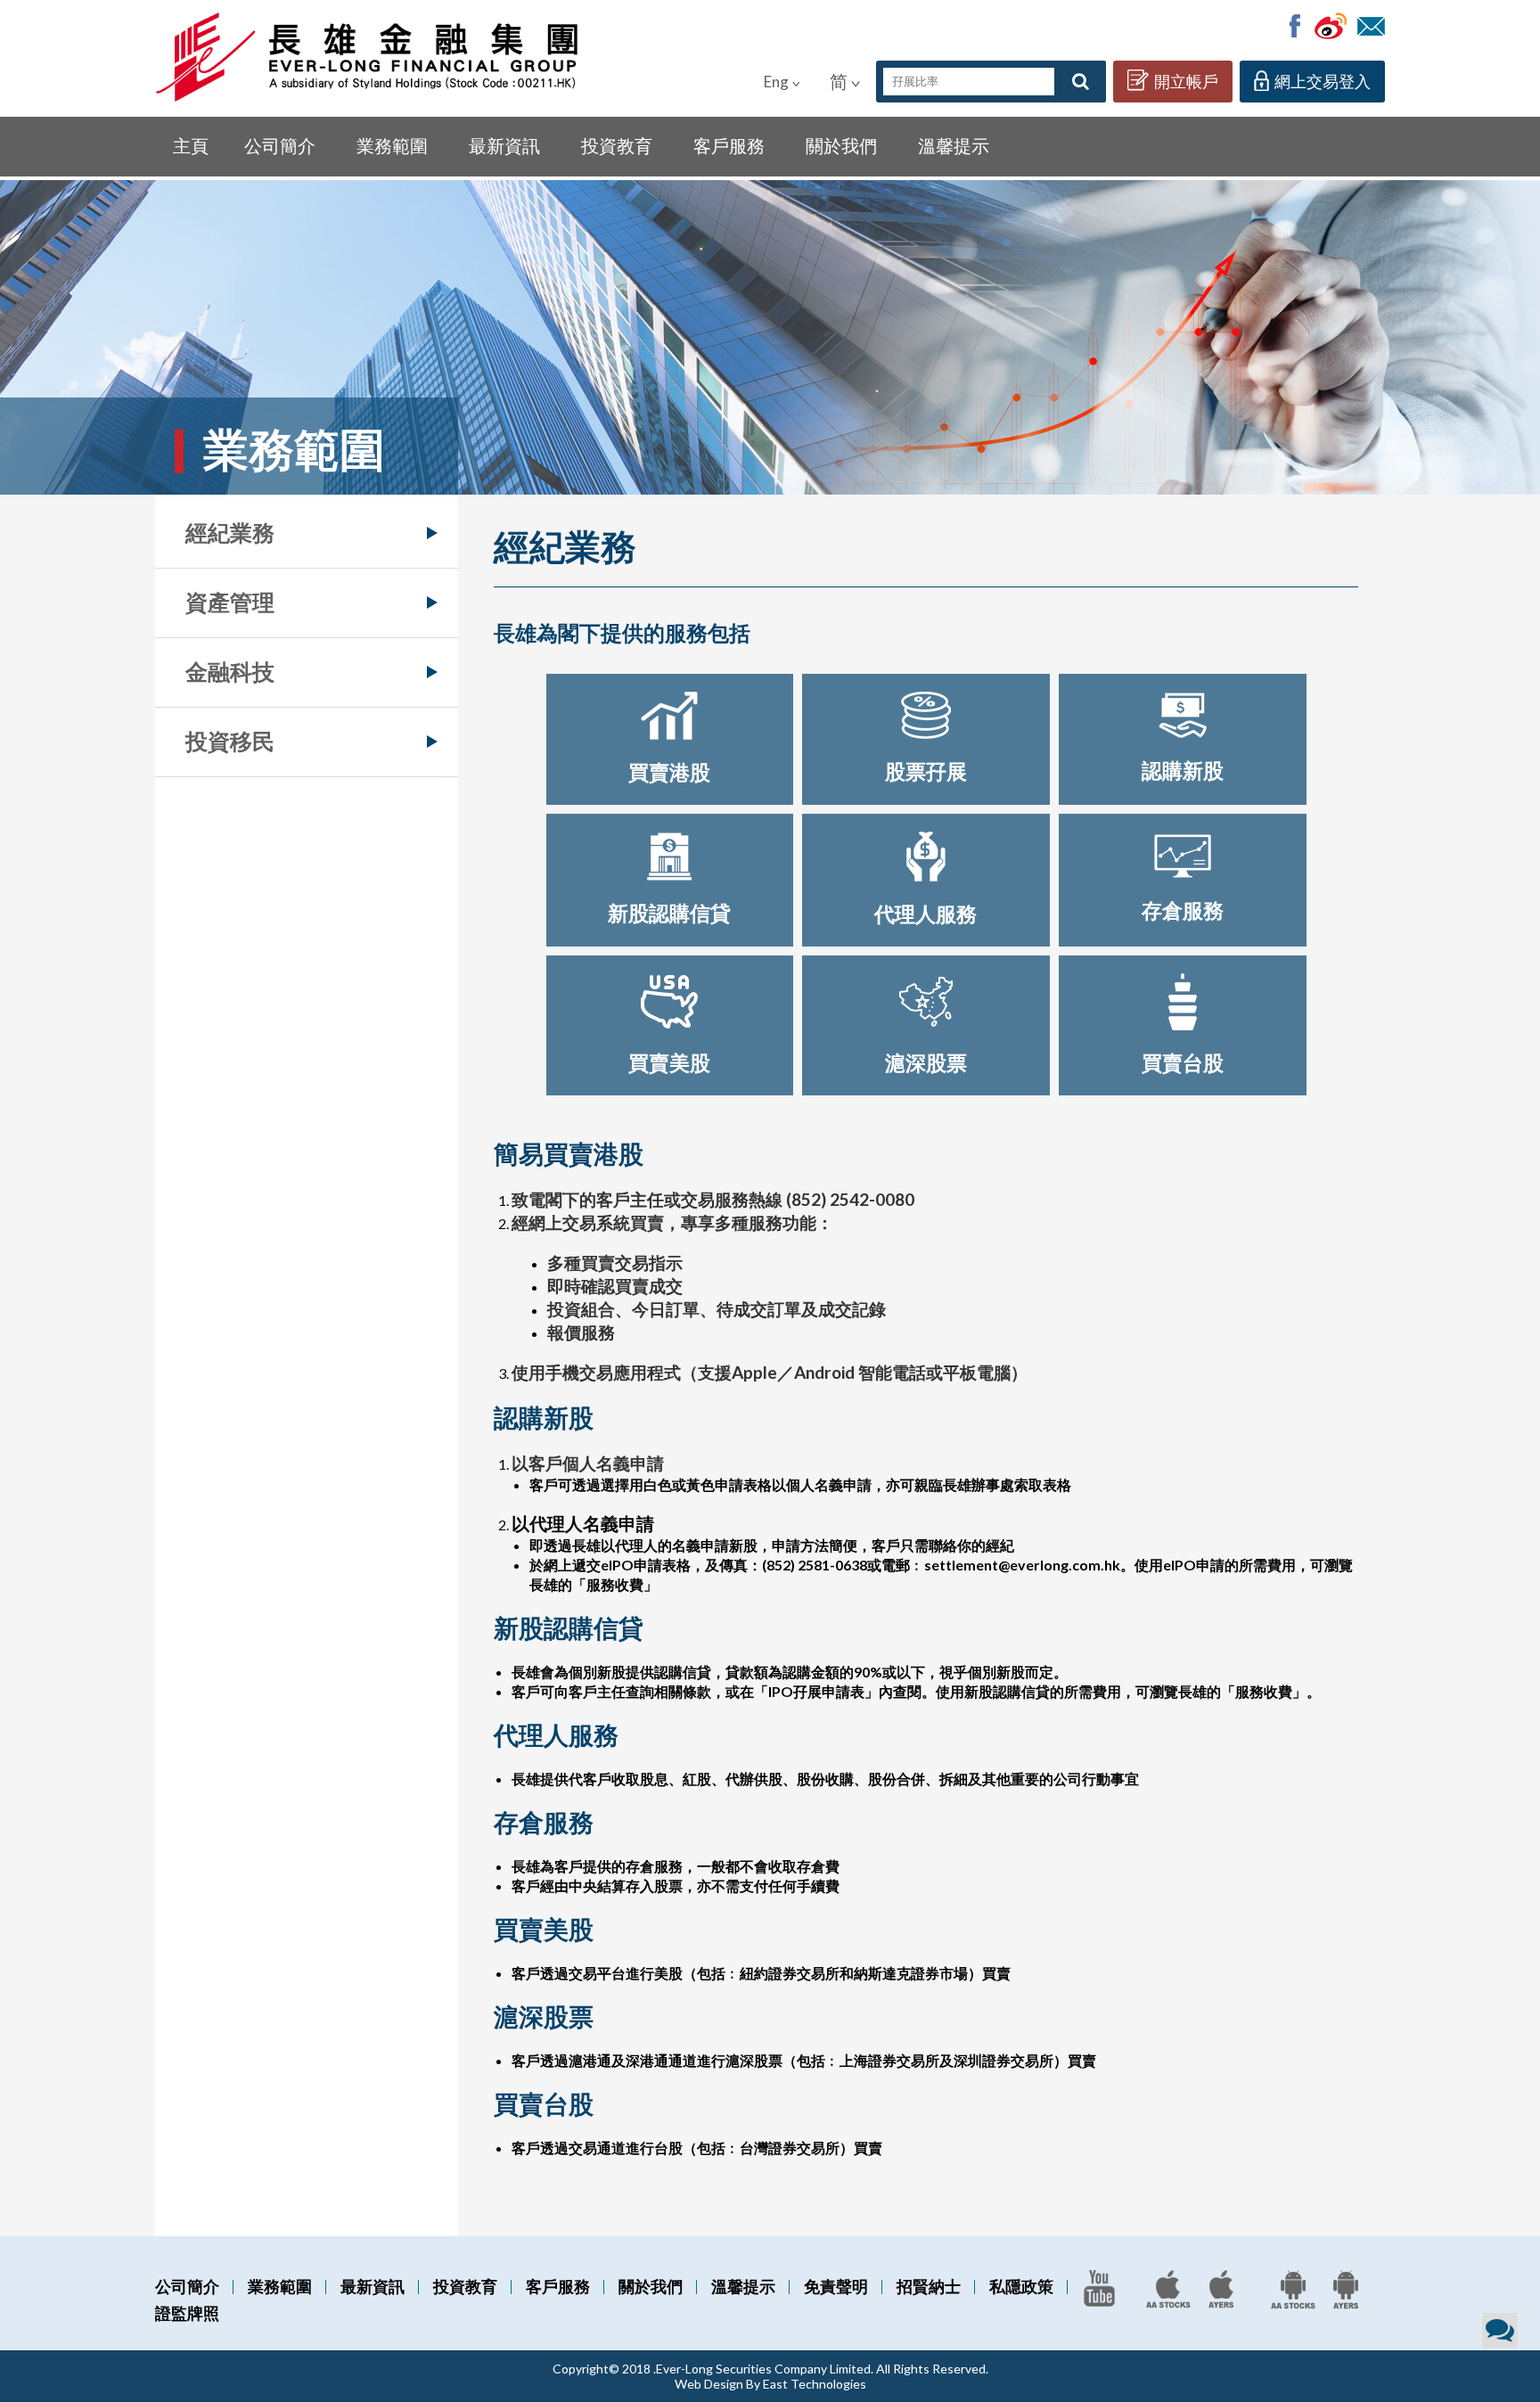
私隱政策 (1021, 2286)
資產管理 (230, 602)
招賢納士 (929, 2286)
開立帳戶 (1186, 81)
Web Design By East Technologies (770, 2384)
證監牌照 (187, 2313)
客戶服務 (729, 145)
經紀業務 (230, 532)
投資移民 (230, 741)
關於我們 (841, 145)
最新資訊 (504, 145)
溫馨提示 (954, 145)
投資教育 (617, 145)
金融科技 (230, 671)
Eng (776, 82)
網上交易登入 (1323, 81)
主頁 (191, 145)
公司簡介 (280, 145)
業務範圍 (392, 145)
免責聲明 (836, 2286)
